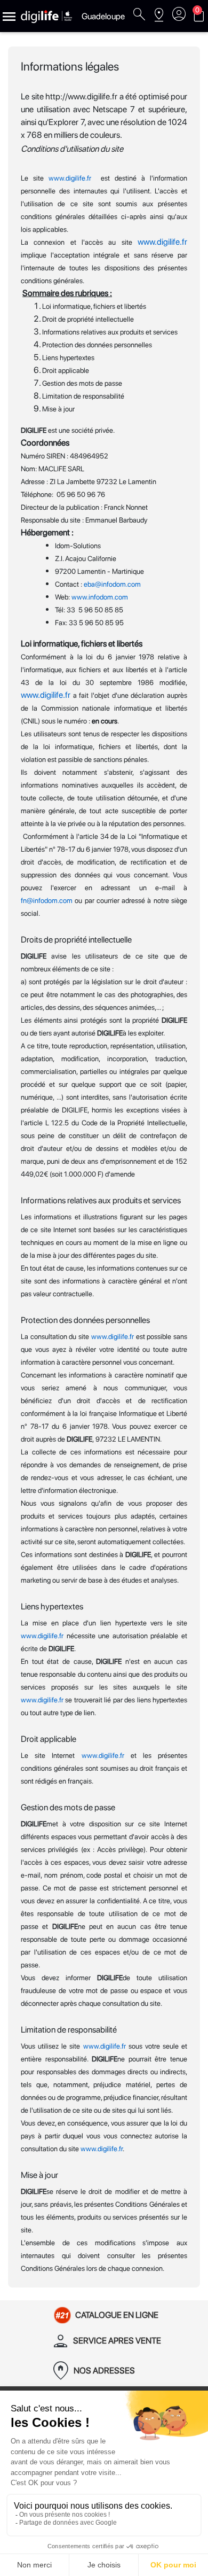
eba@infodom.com (112, 584)
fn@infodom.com (47, 900)
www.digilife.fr (70, 178)
